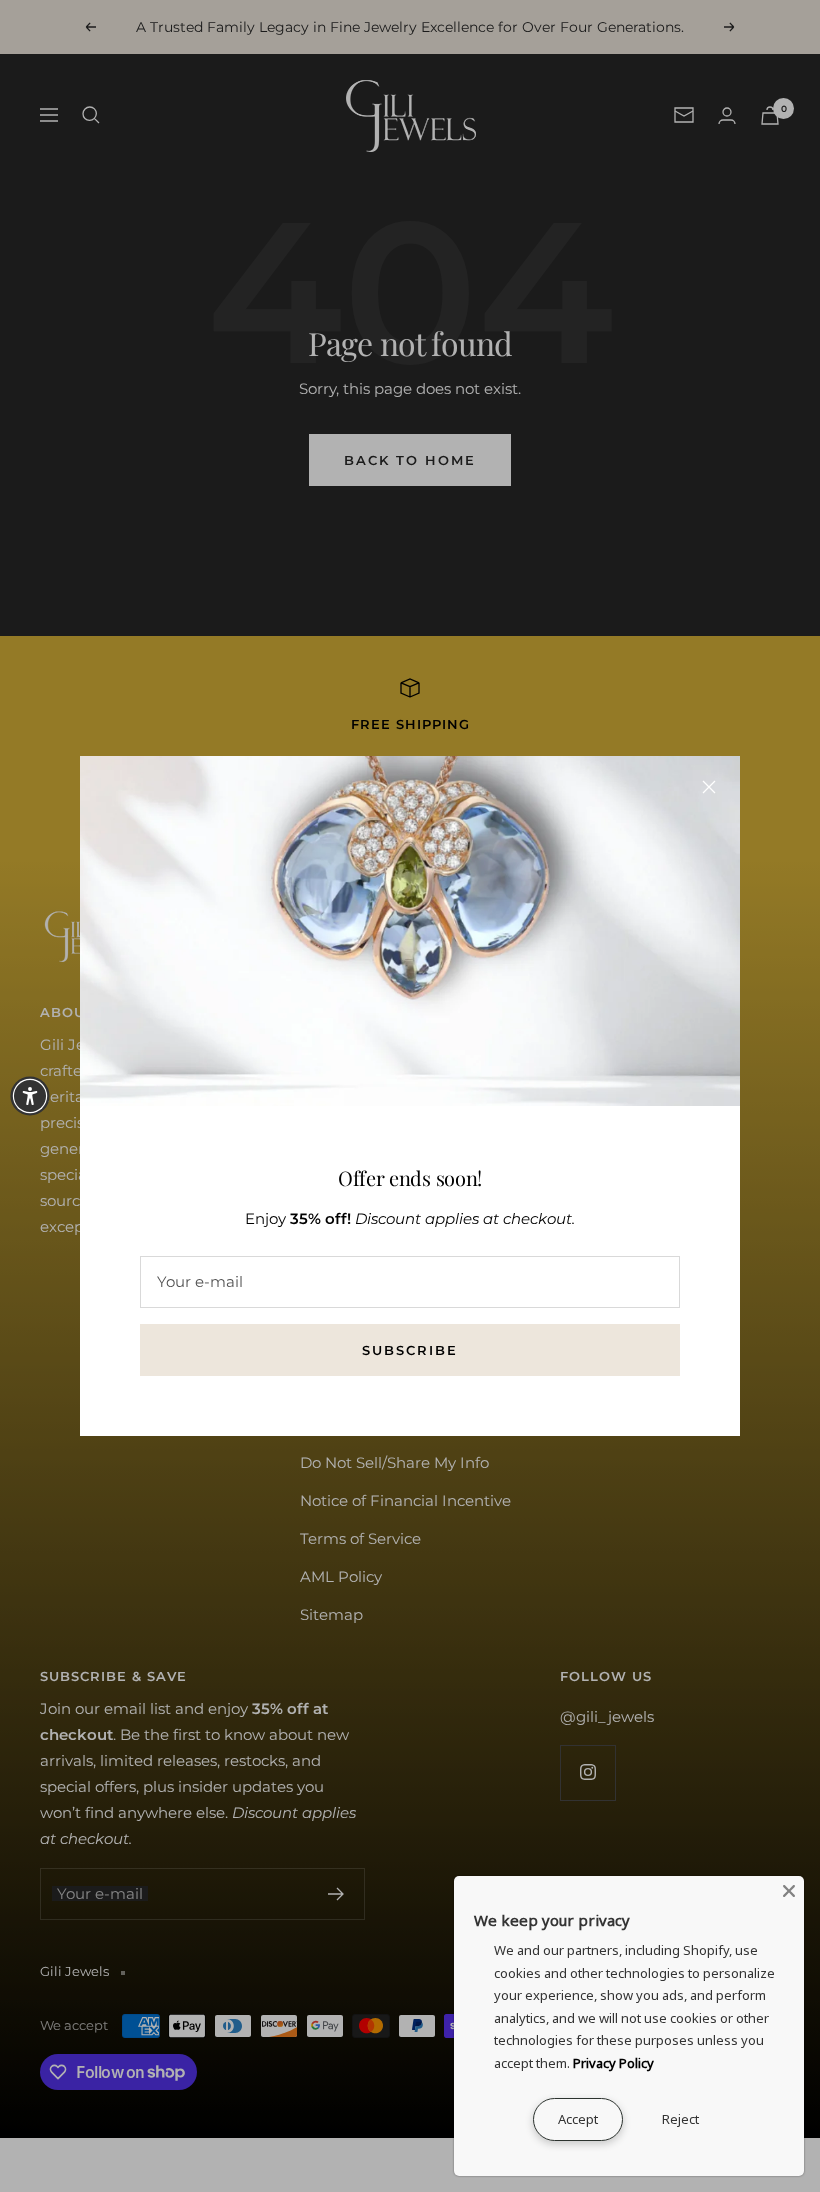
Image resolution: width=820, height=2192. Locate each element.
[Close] (709, 787)
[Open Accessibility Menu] (30, 1096)
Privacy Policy (613, 2063)
